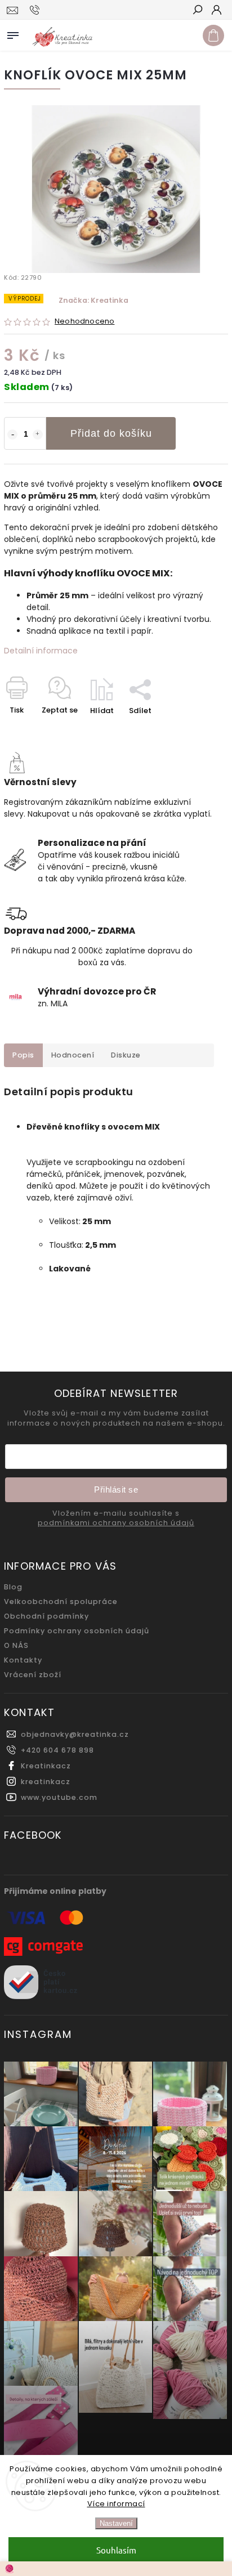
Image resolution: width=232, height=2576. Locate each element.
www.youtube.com (59, 1797)
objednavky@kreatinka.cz (75, 1734)
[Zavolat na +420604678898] (36, 10)
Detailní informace (41, 651)
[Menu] (13, 33)
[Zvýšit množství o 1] (38, 434)
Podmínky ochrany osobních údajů (77, 1631)
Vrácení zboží (33, 1675)
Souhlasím (116, 2550)
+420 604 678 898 (57, 1750)
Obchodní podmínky (46, 1616)
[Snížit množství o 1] (12, 434)
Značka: (93, 300)
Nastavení (116, 2523)
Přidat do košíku (111, 433)
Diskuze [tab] (126, 1055)
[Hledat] (197, 11)
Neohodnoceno (84, 322)
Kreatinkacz (46, 1766)
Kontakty (23, 1660)
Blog (13, 1587)
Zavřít (198, 730)
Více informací (116, 2504)
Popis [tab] (23, 1055)
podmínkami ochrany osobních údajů (116, 1523)
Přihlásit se (116, 1489)
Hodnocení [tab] (73, 1055)
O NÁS (16, 1645)
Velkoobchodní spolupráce (61, 1601)
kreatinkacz (46, 1782)
